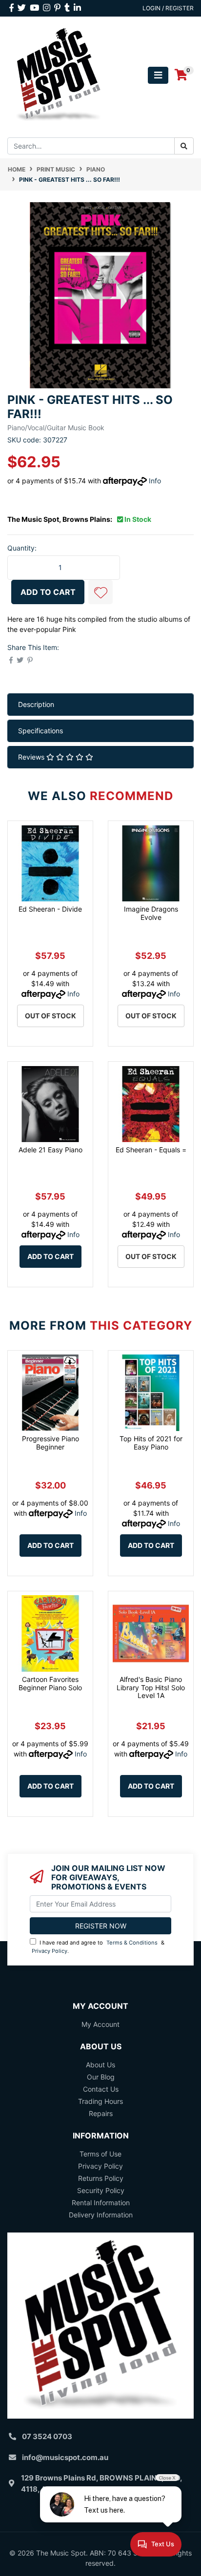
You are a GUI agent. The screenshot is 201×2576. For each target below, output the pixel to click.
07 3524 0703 (47, 2436)
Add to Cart (48, 592)
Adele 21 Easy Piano (50, 1150)
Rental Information (101, 2203)
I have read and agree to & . (98, 1947)
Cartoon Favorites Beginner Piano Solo (50, 1683)
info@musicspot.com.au (65, 2457)
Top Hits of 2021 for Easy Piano (151, 1443)
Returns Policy (101, 2178)
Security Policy (101, 2190)
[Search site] (184, 146)
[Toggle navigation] (158, 75)
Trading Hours (100, 2101)
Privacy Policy (50, 1951)
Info (155, 481)
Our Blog (101, 2077)
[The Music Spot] (59, 74)
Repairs (101, 2113)
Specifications (40, 731)
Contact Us (101, 2089)
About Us (100, 2065)
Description (36, 704)
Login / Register (168, 8)
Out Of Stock (50, 1016)
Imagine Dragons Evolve (151, 913)
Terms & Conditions (132, 1943)
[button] (100, 592)
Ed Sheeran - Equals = (151, 1150)
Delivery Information (101, 2215)
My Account (100, 2024)
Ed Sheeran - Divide (50, 909)
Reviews (32, 757)
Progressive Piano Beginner (50, 1443)
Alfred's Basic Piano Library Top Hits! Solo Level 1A (151, 1688)
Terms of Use (100, 2154)
